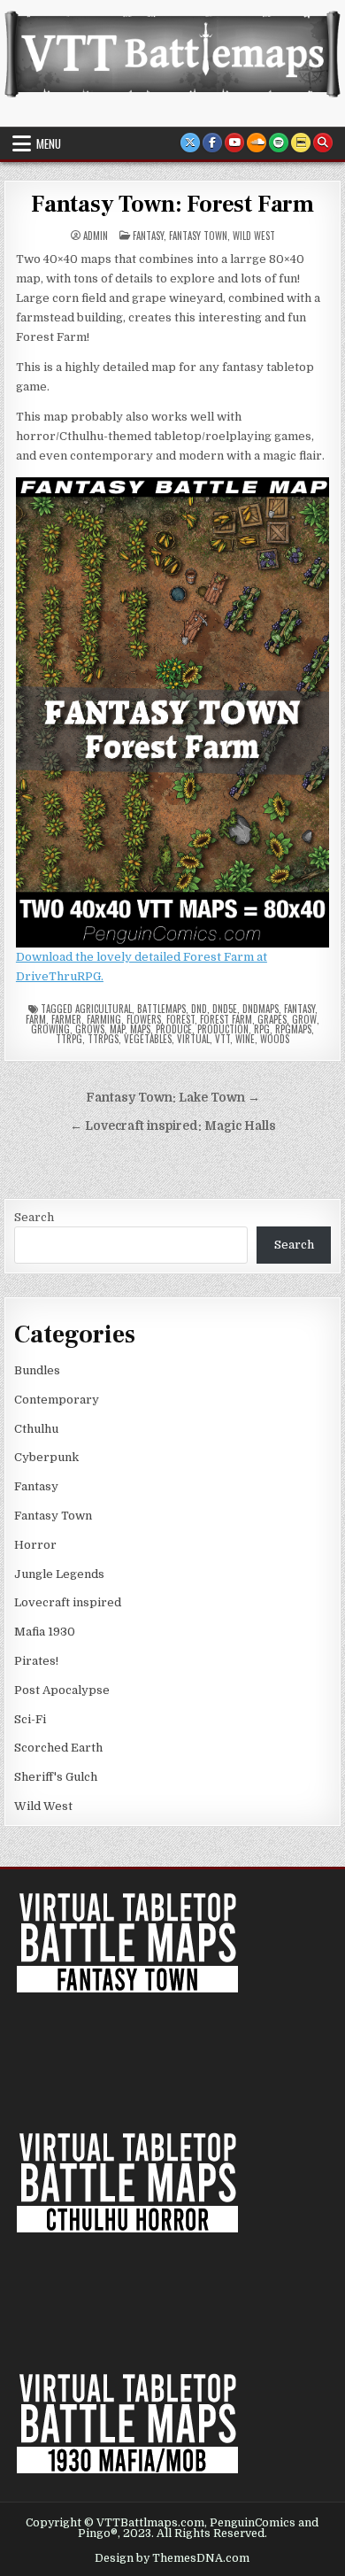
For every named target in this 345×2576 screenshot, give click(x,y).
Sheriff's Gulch (56, 1777)
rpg (262, 1029)
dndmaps (261, 1009)
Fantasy (148, 236)
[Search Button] (323, 143)
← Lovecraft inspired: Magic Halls (173, 1126)
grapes (272, 1019)
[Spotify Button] (279, 143)
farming (104, 1019)
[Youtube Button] (234, 143)
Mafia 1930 (45, 1632)
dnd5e (225, 1009)
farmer (66, 1019)
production (223, 1029)
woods (275, 1039)
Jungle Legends (59, 1574)
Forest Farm (226, 1019)
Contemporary (57, 1400)
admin (96, 236)
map (117, 1029)
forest (180, 1019)
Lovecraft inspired (68, 1602)
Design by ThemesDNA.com (172, 2558)
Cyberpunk (46, 1457)
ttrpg (69, 1039)
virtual (193, 1039)
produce (174, 1029)
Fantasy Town (198, 236)
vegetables (148, 1039)
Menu (49, 143)
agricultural (103, 1009)
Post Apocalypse (62, 1690)
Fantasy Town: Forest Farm (172, 205)
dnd (199, 1009)
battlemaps (161, 1009)
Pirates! (36, 1661)
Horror (35, 1545)
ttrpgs (103, 1039)
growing (50, 1029)
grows (90, 1029)
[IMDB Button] (301, 143)
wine (245, 1039)
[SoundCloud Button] (257, 143)
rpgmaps (293, 1029)
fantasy (299, 1009)
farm (36, 1019)
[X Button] (190, 143)
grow (304, 1019)
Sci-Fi (30, 1719)
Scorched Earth (58, 1748)
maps (140, 1029)
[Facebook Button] (212, 143)
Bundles (37, 1370)
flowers (144, 1019)
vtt (222, 1039)
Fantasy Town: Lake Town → (173, 1098)
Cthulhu (36, 1429)
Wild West (254, 236)
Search (34, 1217)
